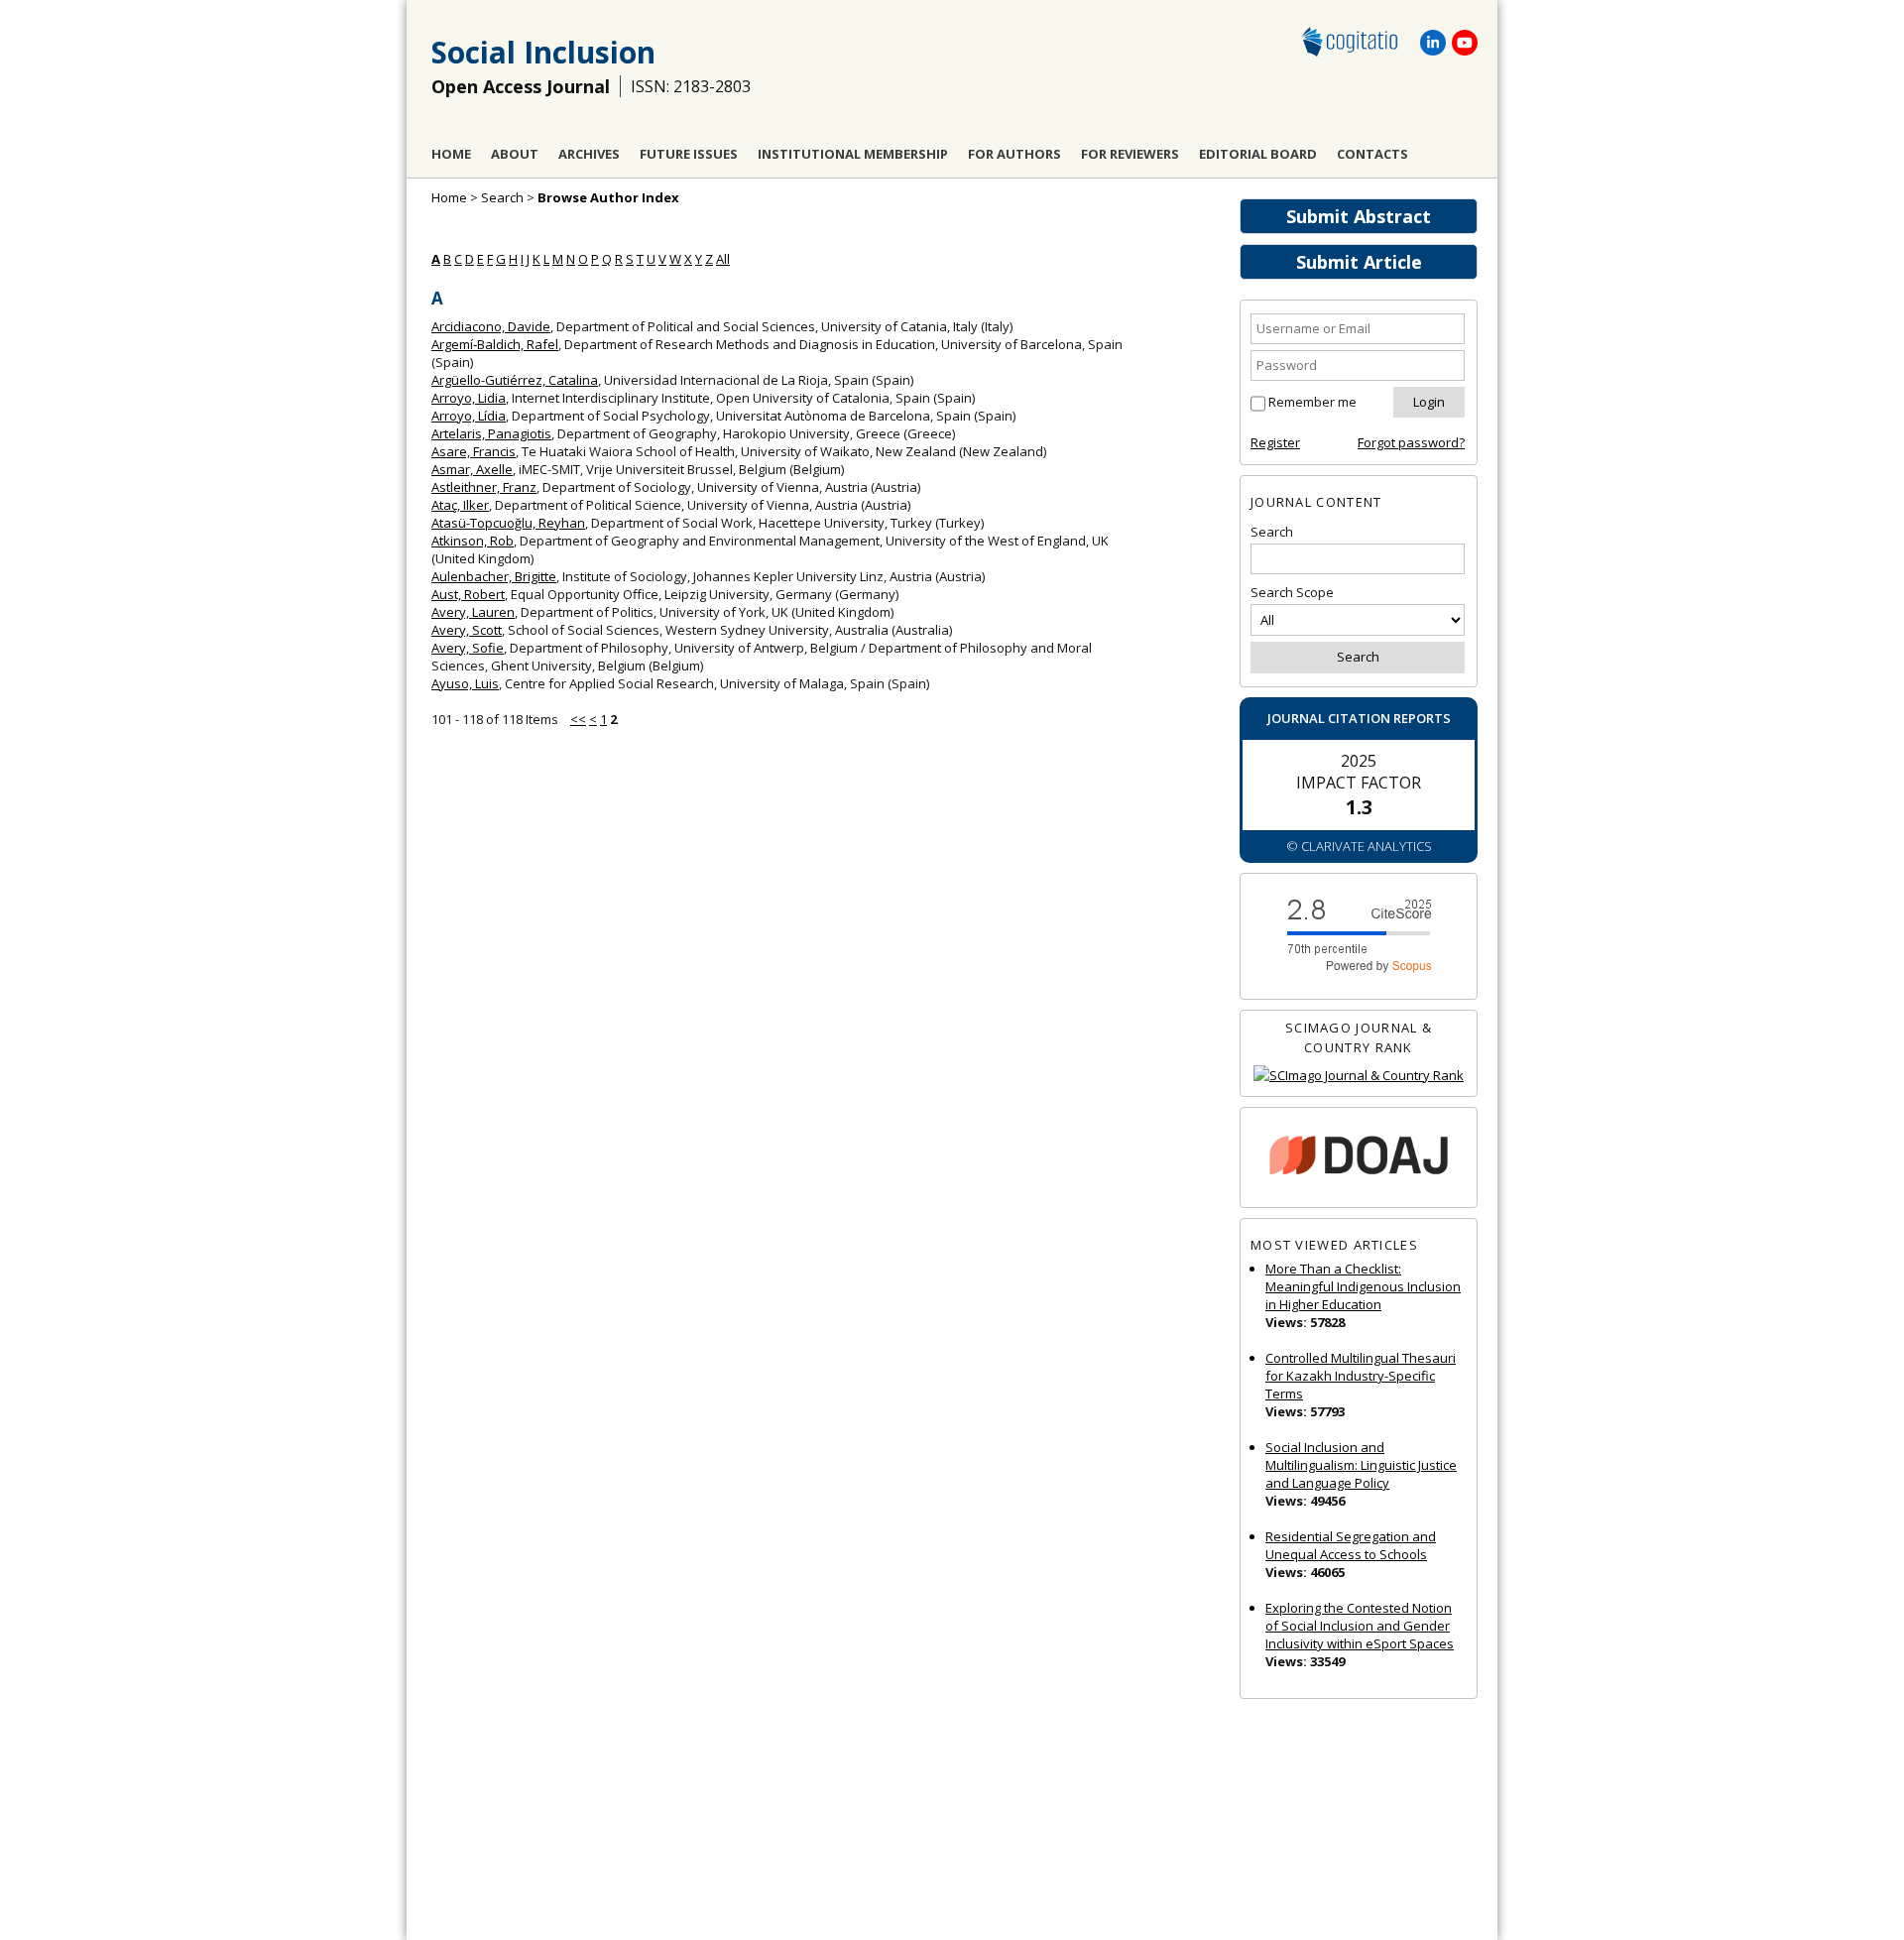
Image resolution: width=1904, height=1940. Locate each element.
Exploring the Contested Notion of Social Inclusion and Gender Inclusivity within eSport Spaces (1360, 1626)
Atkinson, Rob (473, 541)
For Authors (1014, 154)
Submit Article (1359, 262)
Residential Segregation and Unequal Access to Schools (1351, 1545)
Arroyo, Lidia (469, 398)
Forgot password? (1411, 442)
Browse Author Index (608, 197)
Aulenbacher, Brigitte (494, 576)
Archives (589, 154)
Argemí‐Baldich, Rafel (495, 344)
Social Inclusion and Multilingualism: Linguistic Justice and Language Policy (1361, 1465)
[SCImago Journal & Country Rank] (1359, 1076)
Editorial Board (1258, 154)
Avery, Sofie (468, 648)
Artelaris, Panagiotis (491, 433)
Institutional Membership (853, 154)
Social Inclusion (543, 52)
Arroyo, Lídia (469, 416)
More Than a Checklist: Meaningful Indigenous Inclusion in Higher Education (1363, 1286)
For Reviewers (1130, 154)
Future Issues (689, 154)
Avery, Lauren (473, 612)
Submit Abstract (1359, 216)
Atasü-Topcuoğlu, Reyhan (508, 523)
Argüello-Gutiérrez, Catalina (515, 380)
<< (578, 719)
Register (1275, 442)
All (723, 259)
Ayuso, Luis (465, 683)
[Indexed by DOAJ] (1359, 1158)
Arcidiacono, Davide (491, 326)
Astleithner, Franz (484, 487)
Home (451, 154)
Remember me (1312, 402)
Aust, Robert (468, 594)
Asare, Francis (474, 451)
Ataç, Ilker (460, 505)
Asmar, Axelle (472, 469)
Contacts (1372, 154)
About (515, 154)
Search (502, 197)
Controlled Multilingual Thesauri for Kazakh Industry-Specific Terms (1361, 1376)
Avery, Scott (467, 630)
